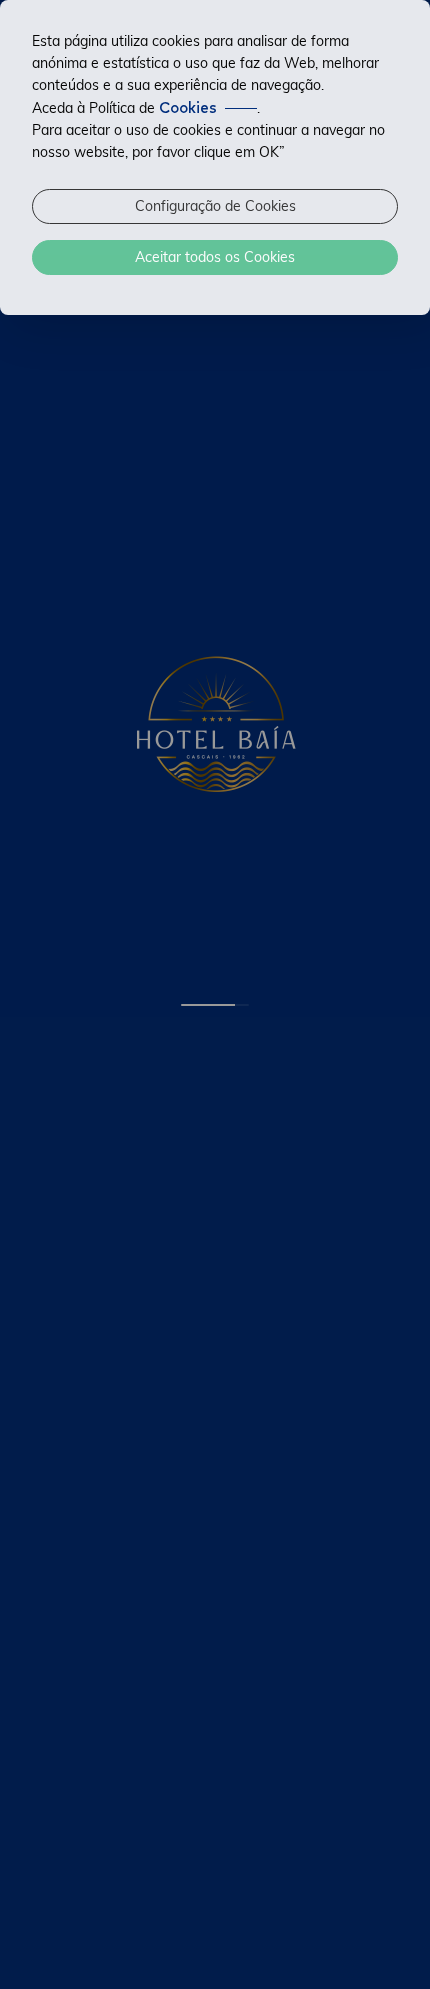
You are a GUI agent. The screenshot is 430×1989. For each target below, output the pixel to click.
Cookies (188, 108)
